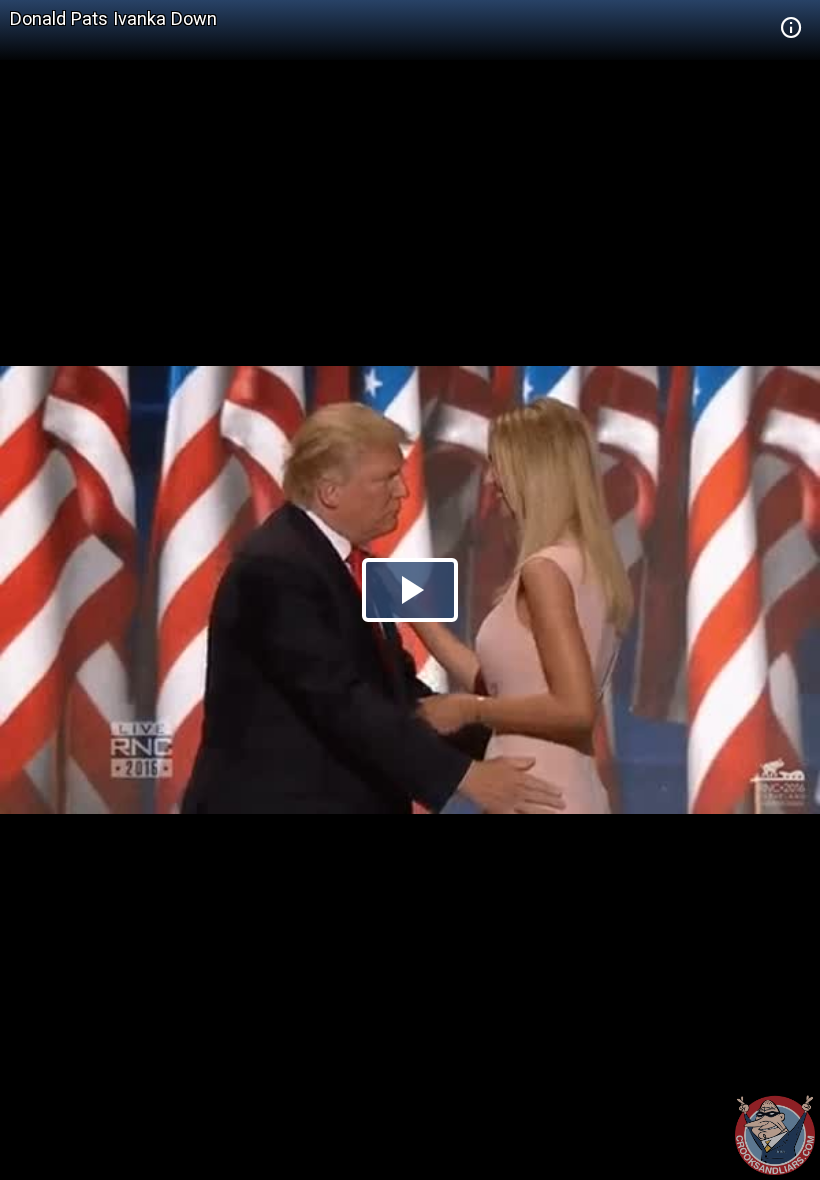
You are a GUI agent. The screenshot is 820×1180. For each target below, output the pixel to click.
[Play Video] (410, 590)
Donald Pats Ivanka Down (113, 18)
